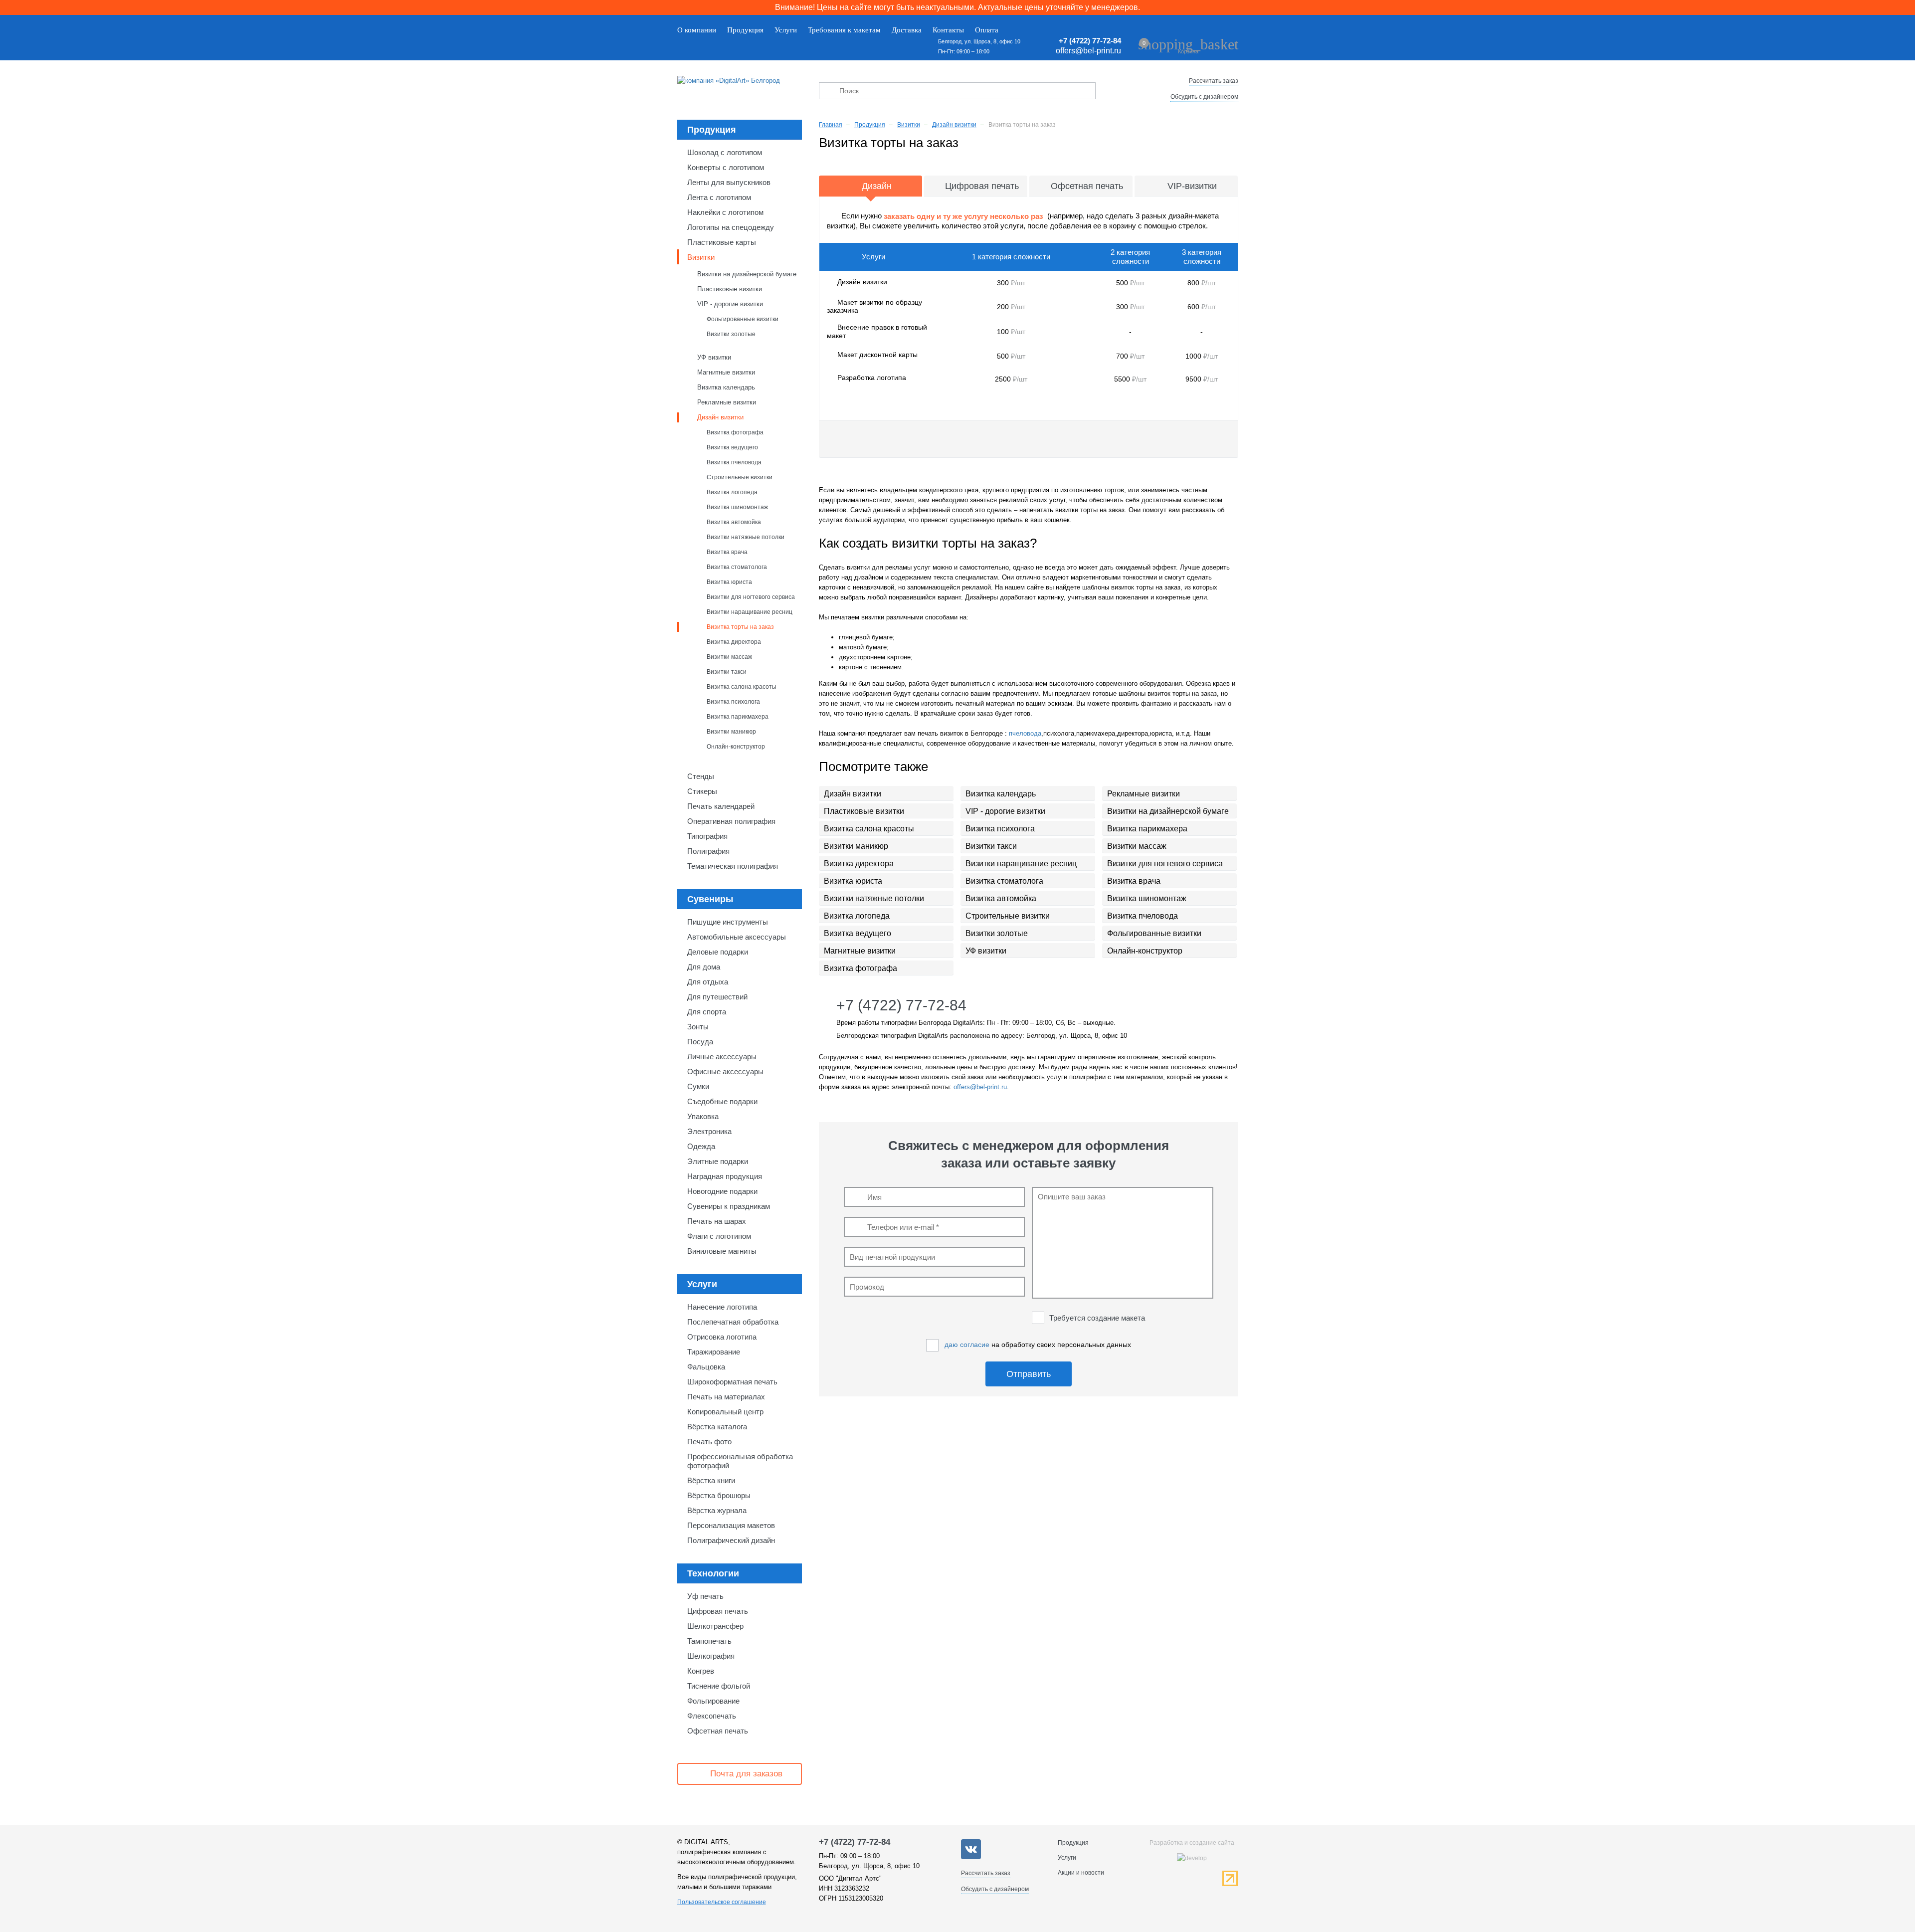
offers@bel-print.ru (1088, 51)
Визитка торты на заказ (740, 627)
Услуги (786, 30)
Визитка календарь (726, 387)
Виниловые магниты (722, 1251)
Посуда (700, 1042)
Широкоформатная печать (732, 1382)
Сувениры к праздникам (729, 1206)
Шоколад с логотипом (725, 152)
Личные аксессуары (722, 1057)
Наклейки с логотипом (725, 212)
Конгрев (701, 1671)
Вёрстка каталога (717, 1427)
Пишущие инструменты (728, 922)
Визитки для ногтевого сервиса (751, 597)
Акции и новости (1081, 1873)
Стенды (701, 776)
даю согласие (967, 1345)
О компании (697, 30)
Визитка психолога (733, 701)
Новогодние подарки (722, 1191)
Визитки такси (727, 672)
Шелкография (711, 1656)
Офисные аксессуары (725, 1071)
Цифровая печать (718, 1611)
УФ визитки (714, 357)
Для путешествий (717, 997)
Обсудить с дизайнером (1204, 97)
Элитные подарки (718, 1161)
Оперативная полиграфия (731, 821)
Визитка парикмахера (738, 716)
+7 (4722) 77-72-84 (1090, 41)
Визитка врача (727, 552)
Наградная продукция (725, 1176)
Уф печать (705, 1596)
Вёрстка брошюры (719, 1495)
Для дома (704, 967)
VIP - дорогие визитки (730, 304)
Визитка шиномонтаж (737, 507)
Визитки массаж (729, 657)
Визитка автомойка (734, 522)
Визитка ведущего (732, 447)
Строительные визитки (740, 477)
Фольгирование (713, 1701)
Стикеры (702, 791)
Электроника (709, 1131)
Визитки (701, 257)
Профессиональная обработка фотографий (740, 1461)
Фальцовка (706, 1367)
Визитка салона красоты (742, 686)
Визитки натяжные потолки (746, 537)
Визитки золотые (731, 334)
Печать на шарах (717, 1221)
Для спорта (707, 1012)
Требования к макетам (844, 30)
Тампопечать (709, 1641)
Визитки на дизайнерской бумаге (747, 274)
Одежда (701, 1146)
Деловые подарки (718, 952)
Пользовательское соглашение (722, 1902)
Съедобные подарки (722, 1101)
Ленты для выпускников (729, 182)
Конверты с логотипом (726, 167)
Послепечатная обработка (733, 1322)
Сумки (698, 1086)
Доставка (907, 30)
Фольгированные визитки (743, 319)
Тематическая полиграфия (733, 866)
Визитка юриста (729, 582)
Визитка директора (734, 642)
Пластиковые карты (722, 242)
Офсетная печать (718, 1731)
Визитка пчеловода (734, 462)
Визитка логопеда (732, 492)
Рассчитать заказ (1214, 81)
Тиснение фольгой (719, 1686)
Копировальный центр (725, 1412)
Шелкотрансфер (715, 1626)
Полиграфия (708, 851)
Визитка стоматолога (737, 567)
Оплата (987, 30)
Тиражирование (714, 1352)
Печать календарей (721, 806)
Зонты (698, 1027)
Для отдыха (708, 982)
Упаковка (703, 1116)
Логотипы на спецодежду (731, 227)
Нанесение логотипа (722, 1307)
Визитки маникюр (731, 731)
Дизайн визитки (720, 417)
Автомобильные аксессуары (737, 937)
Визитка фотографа (735, 432)
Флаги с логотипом (719, 1236)
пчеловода (1025, 733)
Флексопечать (712, 1716)
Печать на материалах (726, 1397)
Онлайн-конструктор (736, 746)
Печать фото (709, 1442)
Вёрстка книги (711, 1480)
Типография (707, 836)
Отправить (1029, 1374)
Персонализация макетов (731, 1525)
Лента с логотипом (719, 197)
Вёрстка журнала (717, 1510)
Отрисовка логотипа (722, 1337)
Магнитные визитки (726, 372)
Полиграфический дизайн (731, 1540)
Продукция (745, 30)
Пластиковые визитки (730, 289)
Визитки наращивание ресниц (750, 612)
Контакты (948, 30)
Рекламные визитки (727, 402)
